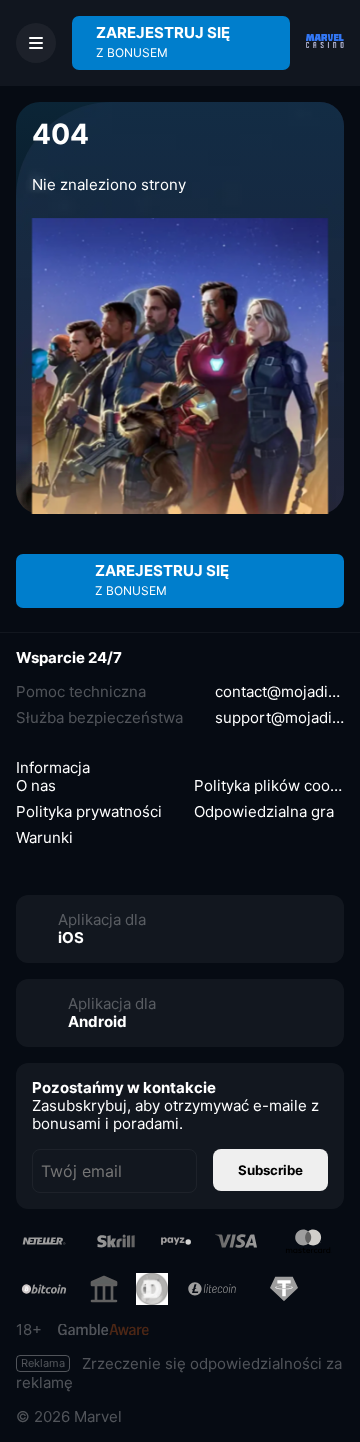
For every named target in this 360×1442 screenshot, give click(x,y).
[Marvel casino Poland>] (325, 43)
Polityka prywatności (89, 812)
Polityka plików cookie (269, 786)
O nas (36, 786)
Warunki (44, 838)
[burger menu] (36, 43)
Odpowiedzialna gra (264, 812)
